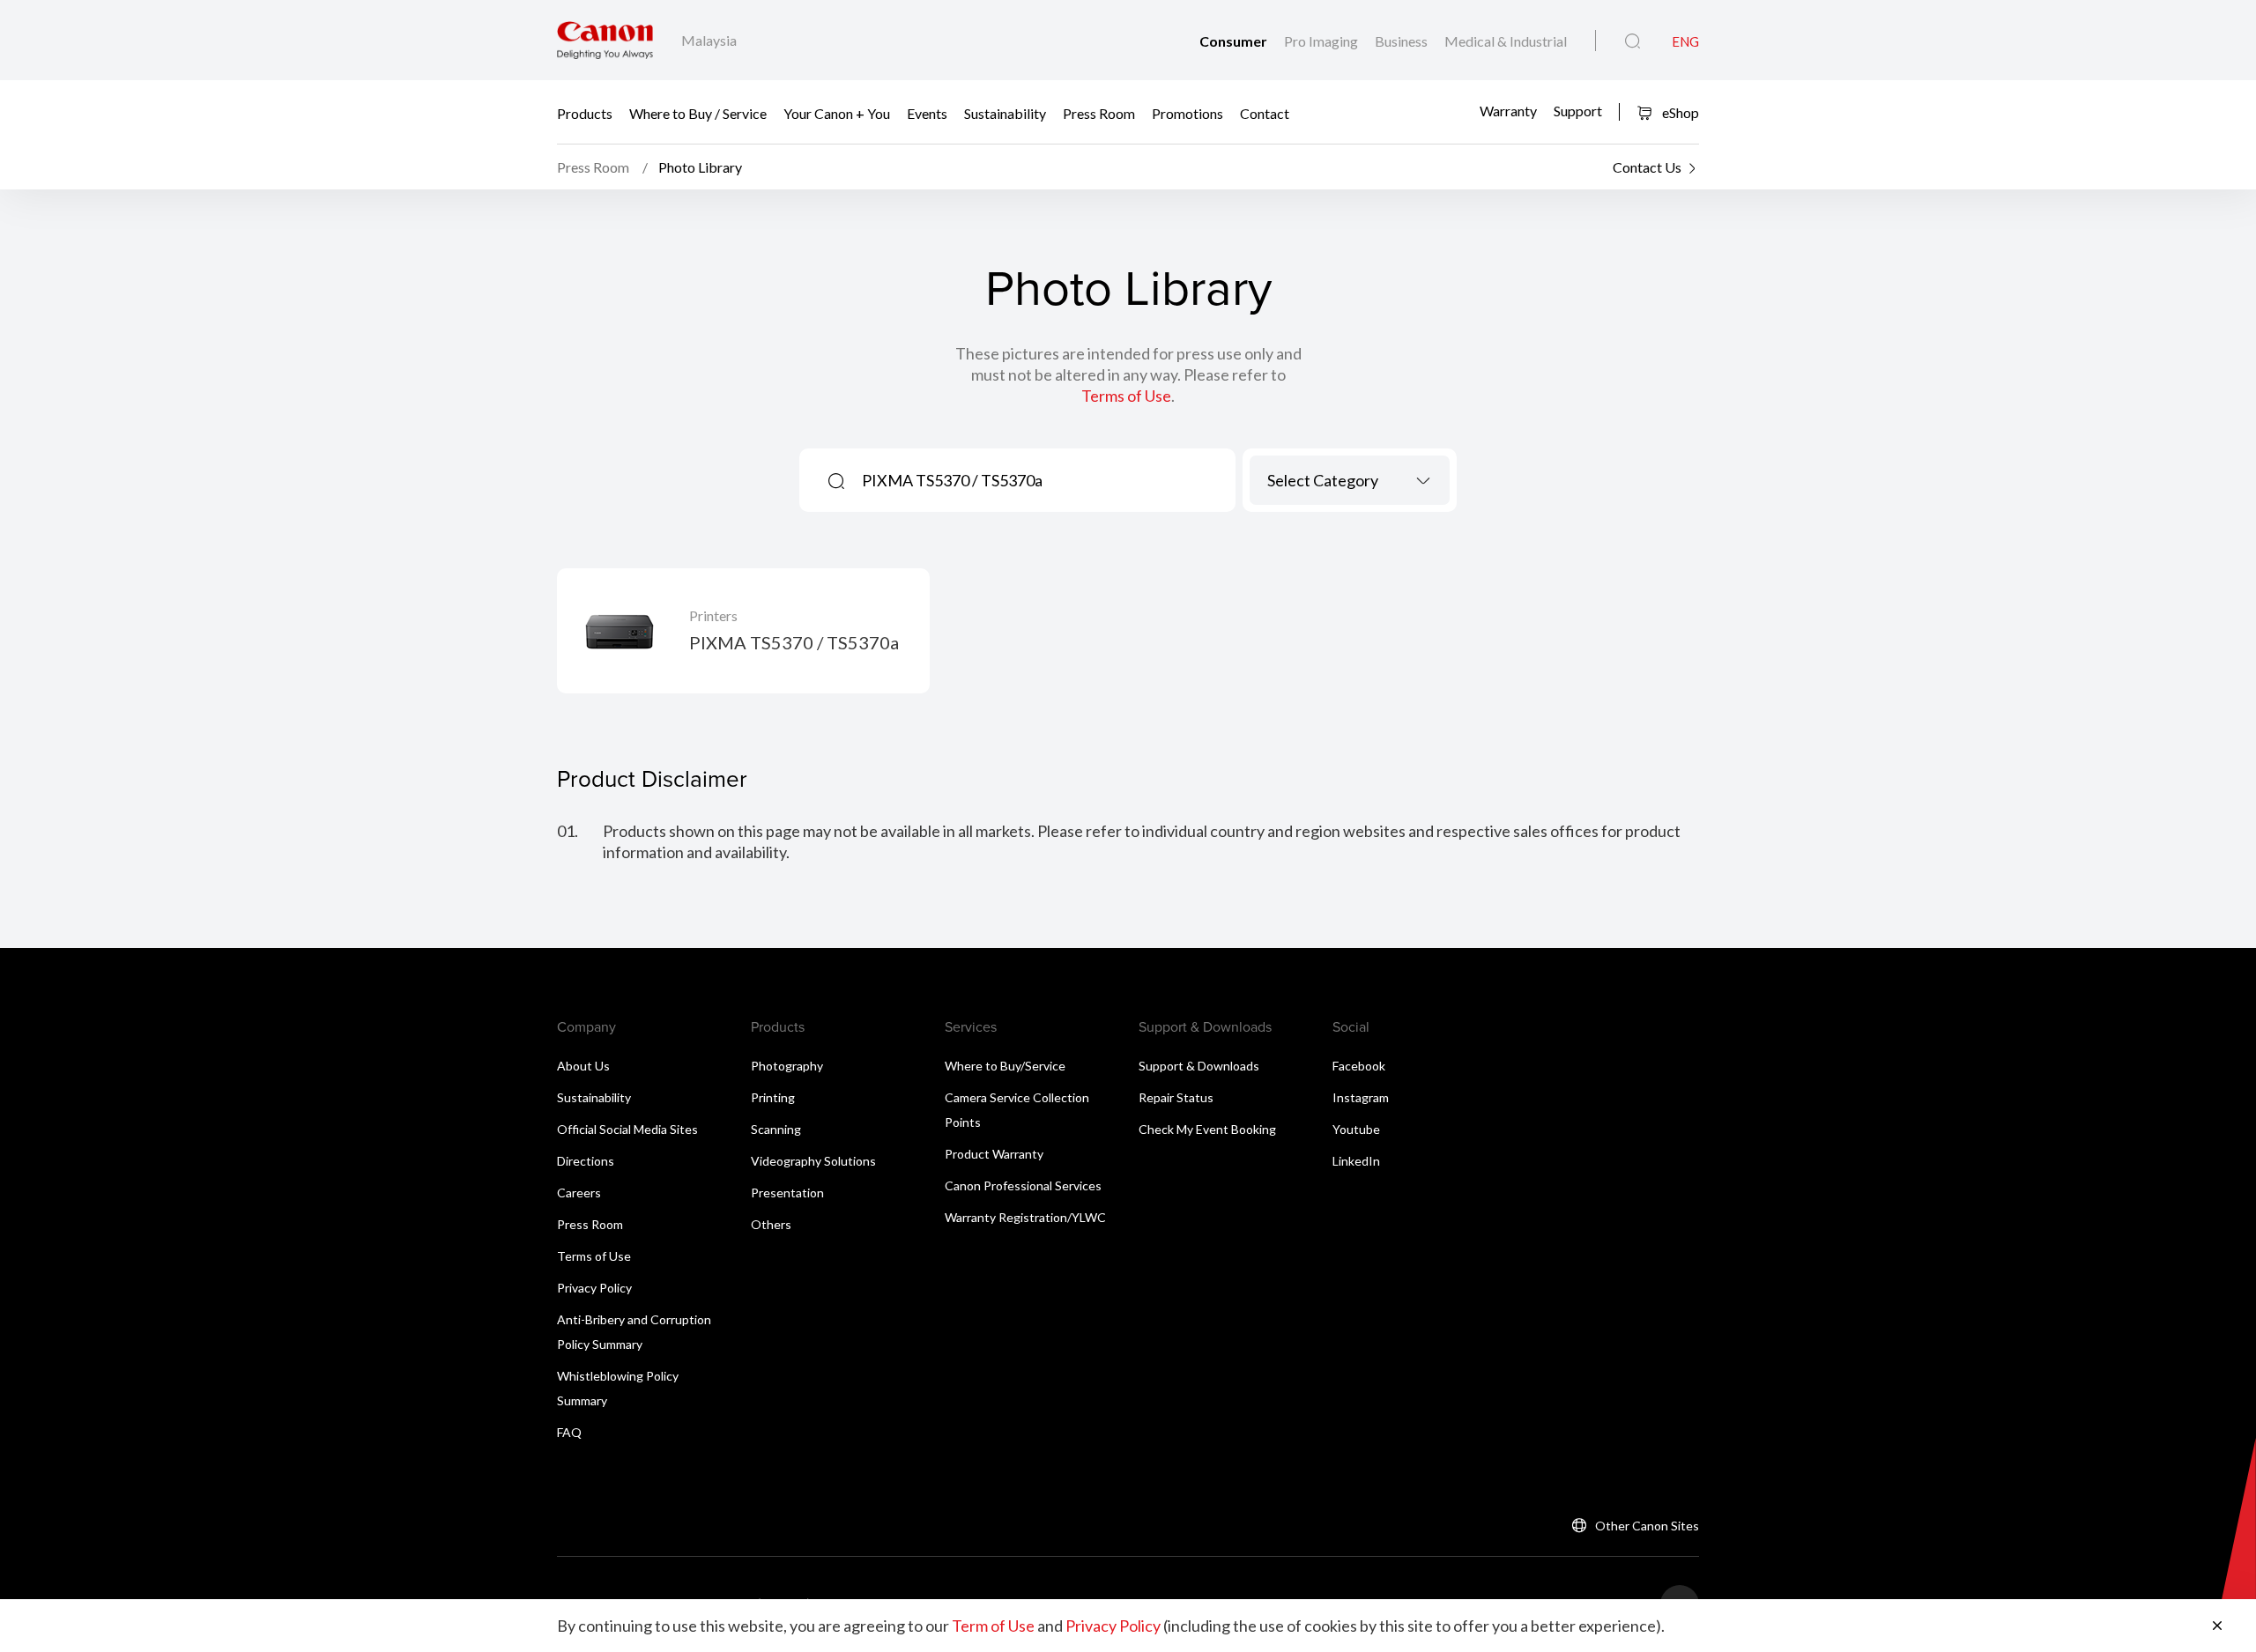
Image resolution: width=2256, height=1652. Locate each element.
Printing (773, 1097)
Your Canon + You (837, 112)
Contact (1265, 112)
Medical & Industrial (1506, 41)
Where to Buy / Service (698, 112)
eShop (1679, 112)
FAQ (569, 1432)
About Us (583, 1066)
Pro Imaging (1322, 41)
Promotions (1187, 112)
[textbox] (1350, 480)
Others (771, 1224)
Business (1403, 41)
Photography (787, 1066)
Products (585, 112)
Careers (579, 1193)
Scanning (776, 1129)
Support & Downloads (1199, 1066)
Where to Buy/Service (1005, 1066)
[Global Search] (1633, 41)
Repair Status (1176, 1097)
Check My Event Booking (1207, 1129)
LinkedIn (1356, 1161)
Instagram (1361, 1097)
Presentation (787, 1193)
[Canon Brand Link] (605, 40)
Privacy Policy (594, 1288)
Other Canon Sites (1647, 1526)
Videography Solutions (813, 1161)
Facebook (1359, 1066)
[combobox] (1350, 480)
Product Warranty (994, 1154)
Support (1578, 111)
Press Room (1099, 112)
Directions (586, 1161)
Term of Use (993, 1626)
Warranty (1508, 111)
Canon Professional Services (1023, 1185)
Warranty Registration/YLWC (1025, 1217)
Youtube (1356, 1129)
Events (927, 112)
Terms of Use (1126, 396)
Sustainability (1005, 112)
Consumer (1235, 41)
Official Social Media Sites (627, 1129)
